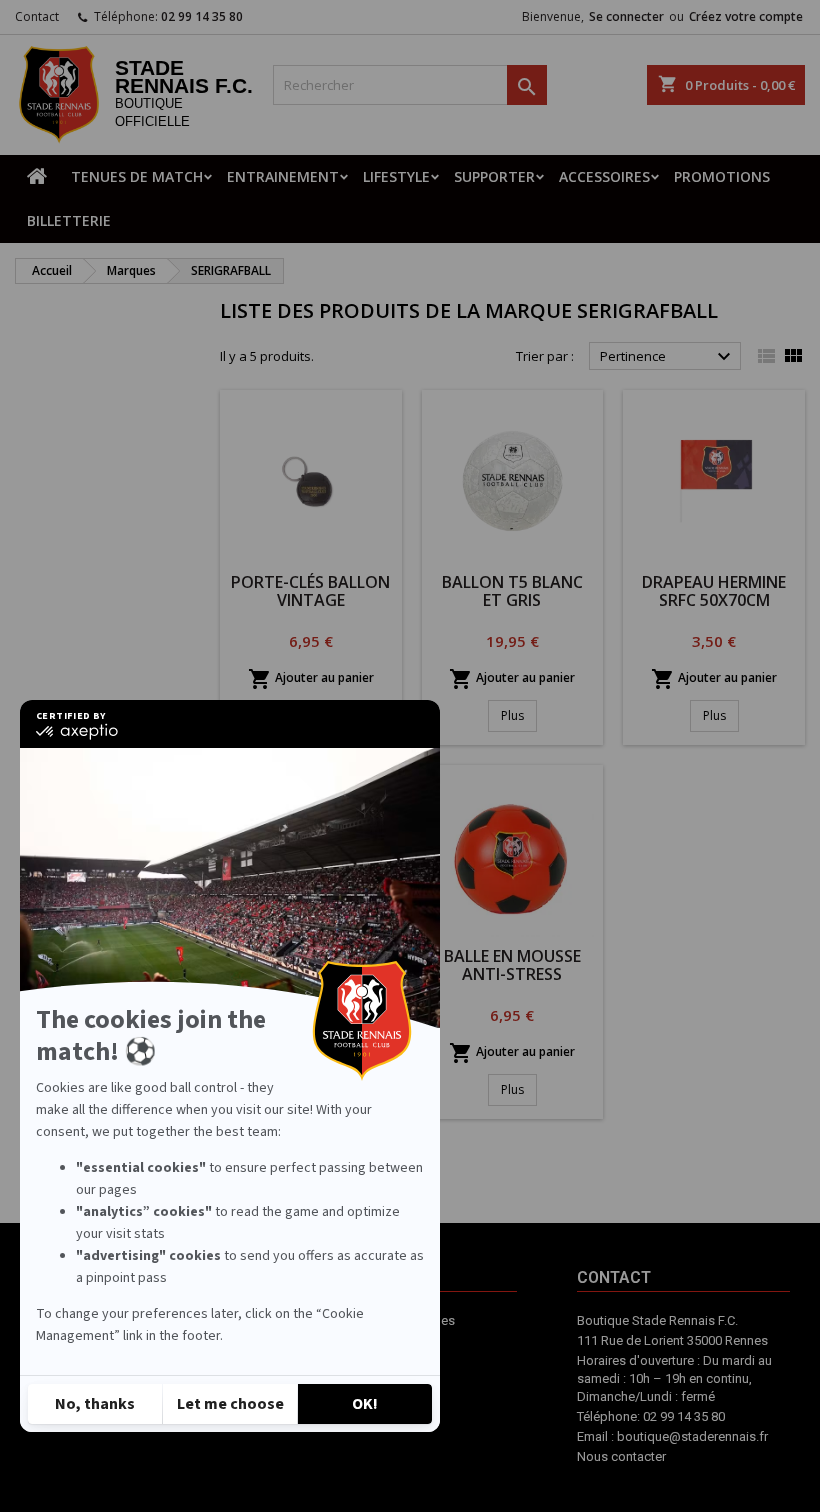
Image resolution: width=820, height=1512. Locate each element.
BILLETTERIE (69, 220)
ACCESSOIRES (604, 176)
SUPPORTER (494, 176)
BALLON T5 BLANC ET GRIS (512, 591)
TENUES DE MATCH (137, 176)
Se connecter (626, 16)
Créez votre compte (746, 16)
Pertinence (668, 357)
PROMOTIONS (722, 176)
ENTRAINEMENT (283, 176)
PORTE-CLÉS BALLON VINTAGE (310, 591)
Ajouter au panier (311, 679)
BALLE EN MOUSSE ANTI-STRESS (512, 965)
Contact (37, 16)
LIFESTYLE (396, 176)
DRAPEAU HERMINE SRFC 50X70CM (714, 591)
